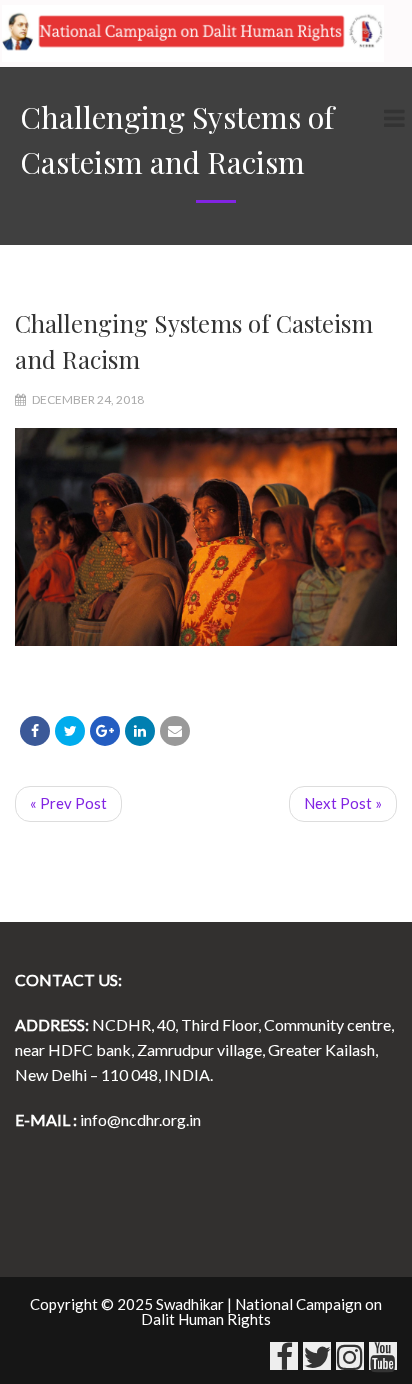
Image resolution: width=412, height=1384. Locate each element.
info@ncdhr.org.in (140, 1119)
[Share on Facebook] (35, 731)
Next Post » (343, 803)
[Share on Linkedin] (140, 731)
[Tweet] (70, 731)
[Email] (175, 731)
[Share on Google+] (105, 731)
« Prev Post (68, 803)
